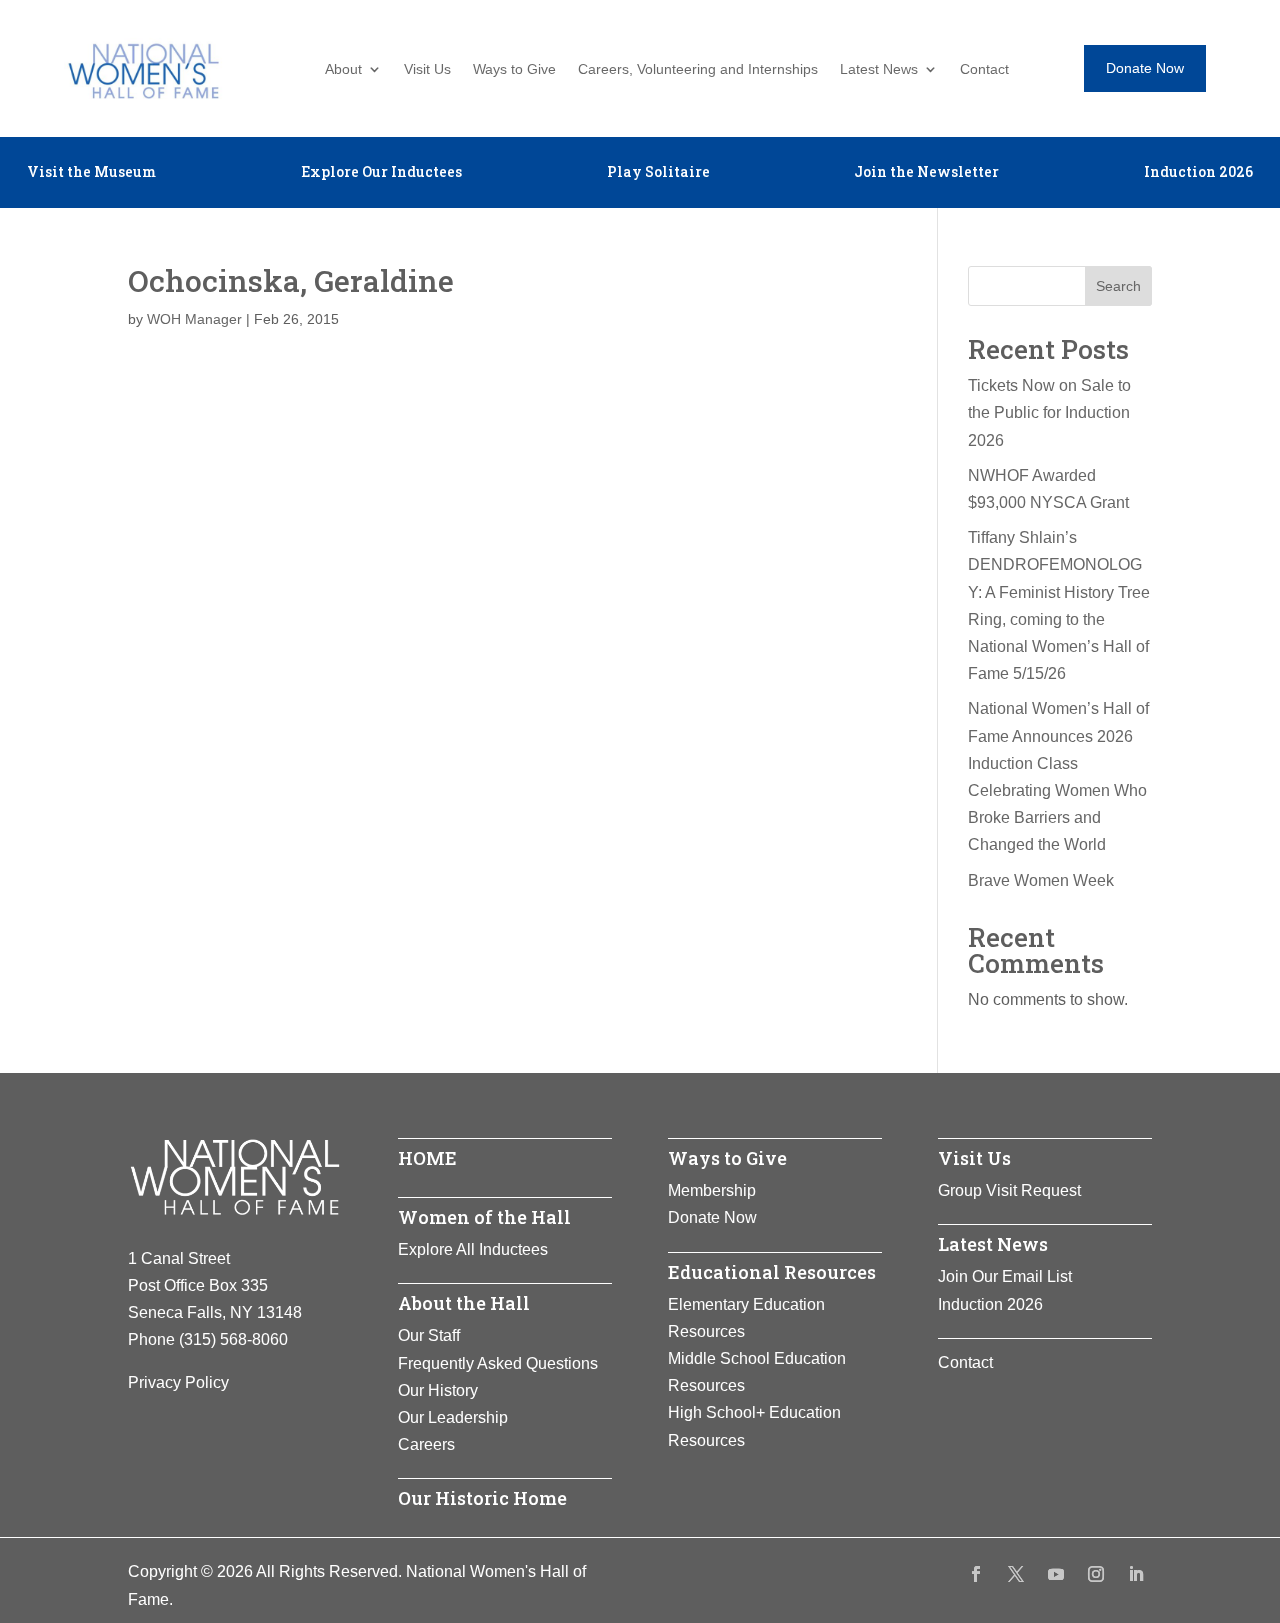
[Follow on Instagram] (1096, 1574)
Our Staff (429, 1335)
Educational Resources (772, 1272)
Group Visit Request (1009, 1190)
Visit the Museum (91, 173)
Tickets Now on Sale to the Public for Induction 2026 (1049, 412)
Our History (438, 1390)
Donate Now (1145, 68)
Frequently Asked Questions (498, 1363)
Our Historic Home (482, 1498)
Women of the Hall (484, 1217)
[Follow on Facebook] (976, 1574)
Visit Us (427, 69)
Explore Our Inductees (381, 173)
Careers (426, 1444)
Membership (712, 1190)
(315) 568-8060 (233, 1339)
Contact (984, 69)
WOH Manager (194, 319)
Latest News (879, 69)
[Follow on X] (1016, 1574)
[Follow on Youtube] (1056, 1574)
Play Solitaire (658, 173)
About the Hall (464, 1303)
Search (1118, 286)
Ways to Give (514, 69)
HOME (427, 1158)
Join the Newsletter (926, 173)
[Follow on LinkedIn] (1136, 1574)
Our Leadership (453, 1417)
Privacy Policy (178, 1382)
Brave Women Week (1041, 880)
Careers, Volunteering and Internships (698, 69)
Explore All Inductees (473, 1249)
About (343, 69)
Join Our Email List (1005, 1276)
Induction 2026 (1198, 173)
